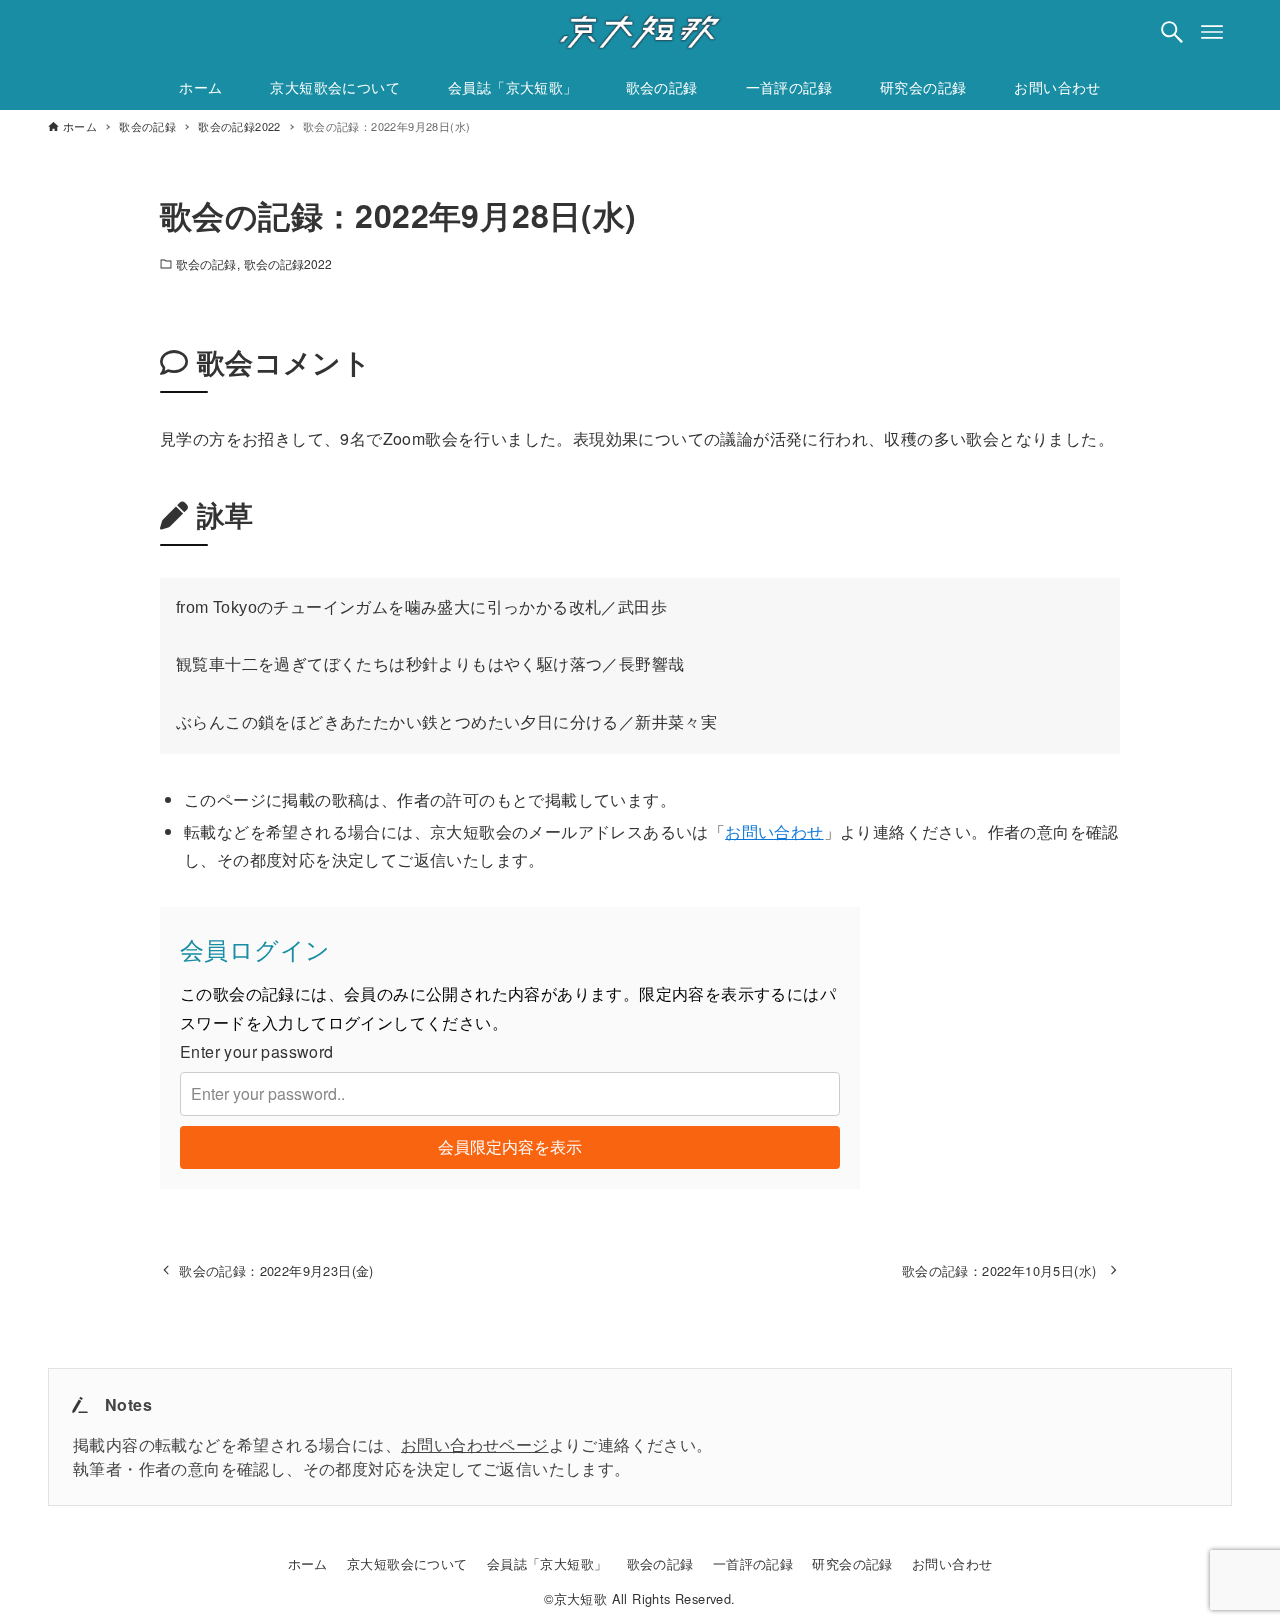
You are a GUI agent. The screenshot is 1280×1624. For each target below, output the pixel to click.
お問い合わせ (774, 831)
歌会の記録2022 (288, 263)
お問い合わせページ (475, 1444)
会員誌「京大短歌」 (547, 1563)
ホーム (308, 1563)
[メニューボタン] (1212, 32)
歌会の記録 (206, 263)
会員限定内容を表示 (510, 1146)
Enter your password (257, 1051)
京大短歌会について (407, 1563)
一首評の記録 (753, 1563)
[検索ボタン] (1172, 32)
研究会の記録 (852, 1563)
